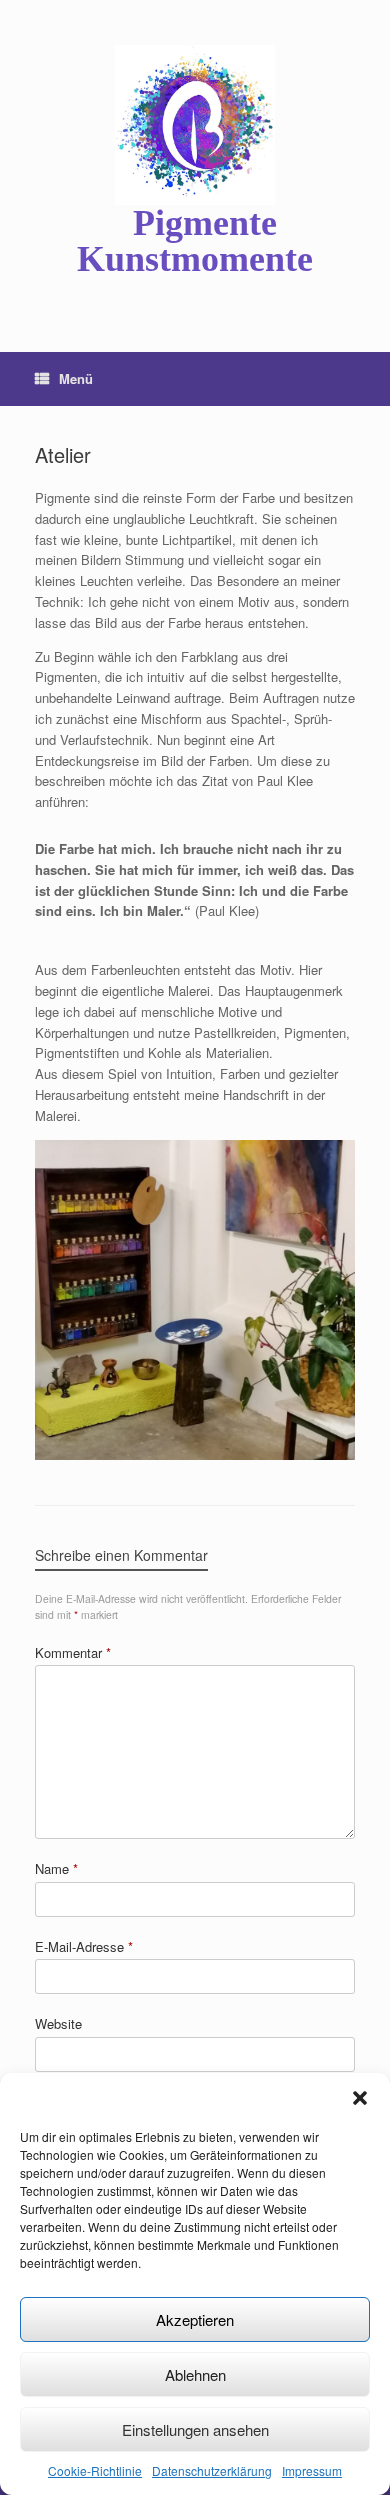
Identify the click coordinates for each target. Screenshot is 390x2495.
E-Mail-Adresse (84, 1946)
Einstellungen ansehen (195, 2429)
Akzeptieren (195, 2319)
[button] (360, 2098)
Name (56, 1868)
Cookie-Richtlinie (95, 2470)
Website (58, 2023)
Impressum (312, 2470)
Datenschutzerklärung (212, 2470)
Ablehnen (195, 2374)
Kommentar (73, 1652)
